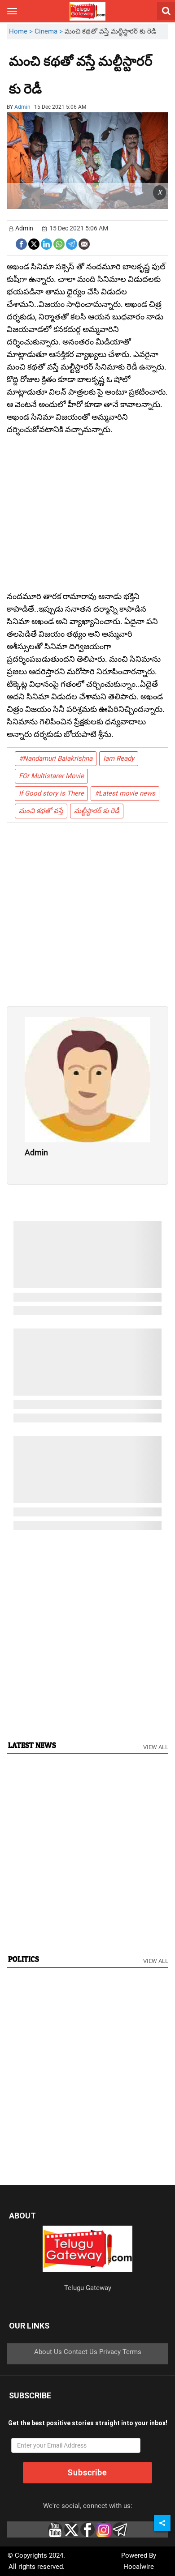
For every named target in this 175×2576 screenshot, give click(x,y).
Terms (132, 2352)
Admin (22, 107)
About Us (48, 2352)
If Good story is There (51, 793)
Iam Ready (119, 758)
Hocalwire (139, 2567)
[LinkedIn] (46, 243)
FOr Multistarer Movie (51, 776)
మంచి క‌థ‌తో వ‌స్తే (41, 811)
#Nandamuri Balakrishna (56, 758)
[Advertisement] (91, 82)
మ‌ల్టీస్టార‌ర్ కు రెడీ (97, 811)
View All (156, 1747)
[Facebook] (21, 243)
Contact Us (81, 2352)
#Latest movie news (125, 793)
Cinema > (50, 31)
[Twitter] (34, 243)
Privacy (110, 2352)
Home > (22, 31)
